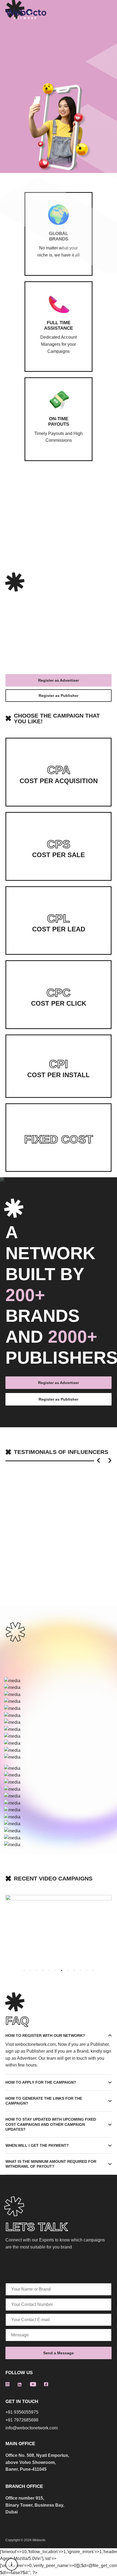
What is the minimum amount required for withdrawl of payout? (51, 2164)
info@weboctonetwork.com (32, 2428)
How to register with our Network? (45, 2036)
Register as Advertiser (59, 680)
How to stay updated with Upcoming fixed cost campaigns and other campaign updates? (51, 2124)
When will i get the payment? (37, 2145)
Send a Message (59, 2353)
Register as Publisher (59, 696)
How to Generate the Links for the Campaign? (44, 2101)
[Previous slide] (98, 1461)
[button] (24, 1970)
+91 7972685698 (22, 2420)
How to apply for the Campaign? (41, 2082)
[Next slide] (110, 1461)
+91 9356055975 (22, 2412)
